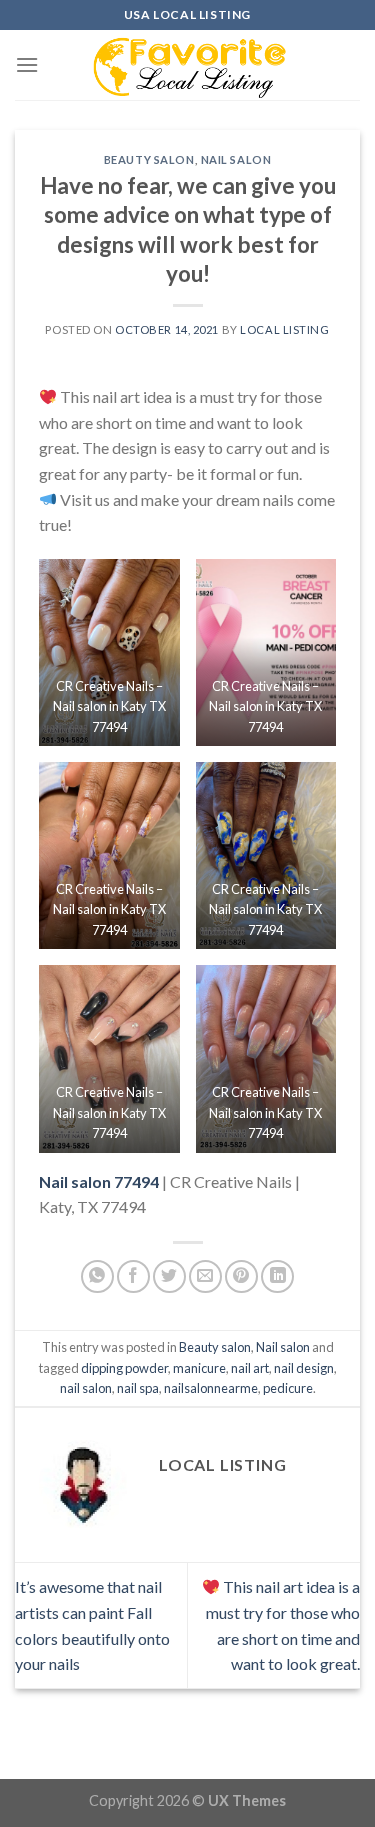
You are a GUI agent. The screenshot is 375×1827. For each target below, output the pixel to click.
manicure (199, 1368)
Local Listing (284, 329)
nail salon (86, 1388)
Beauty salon (149, 159)
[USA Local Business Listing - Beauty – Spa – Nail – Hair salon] (188, 65)
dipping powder (124, 1368)
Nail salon (236, 159)
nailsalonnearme (211, 1388)
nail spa (138, 1388)
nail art (250, 1368)
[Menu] (27, 64)
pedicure (288, 1388)
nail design (304, 1368)
